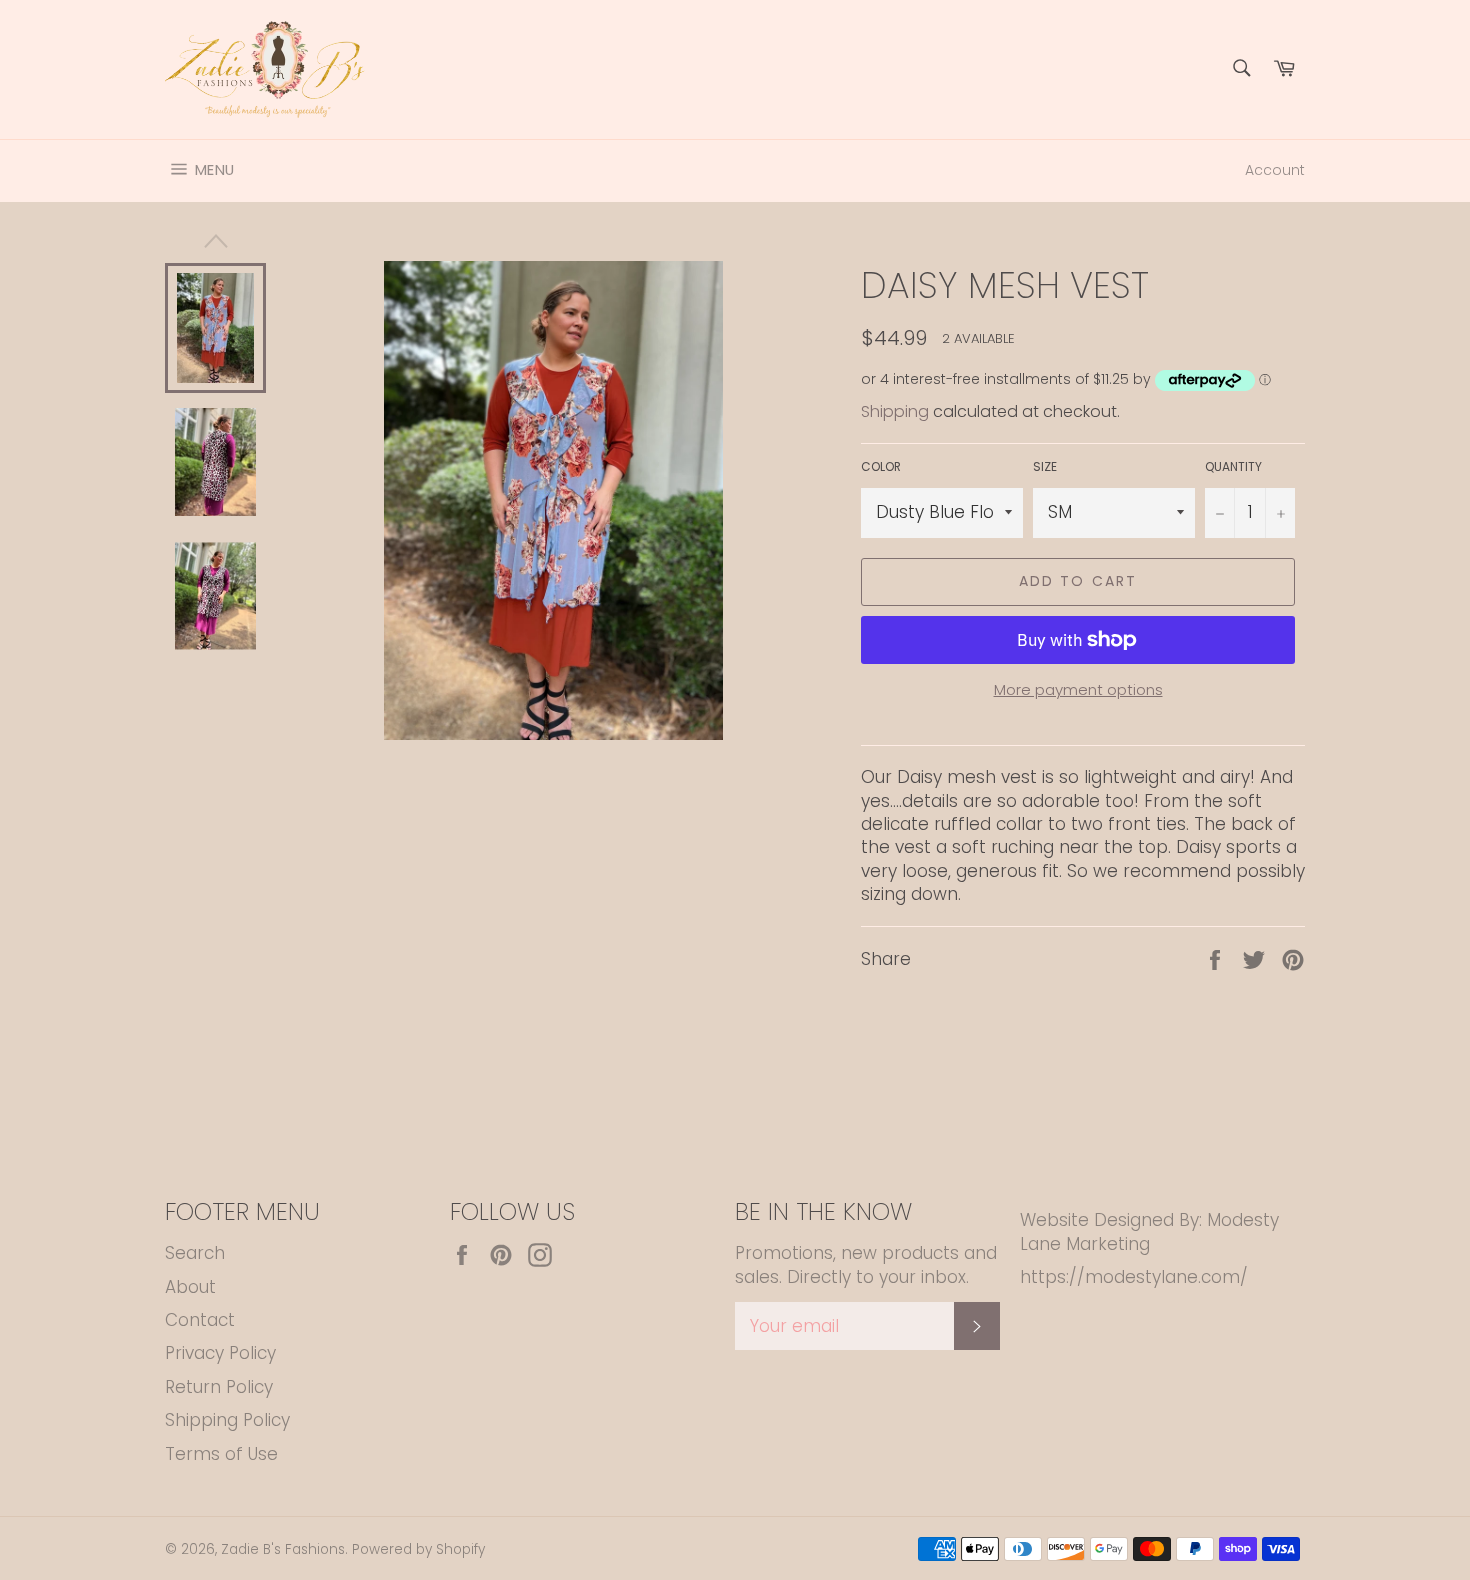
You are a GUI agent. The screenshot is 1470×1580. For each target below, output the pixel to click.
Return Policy (219, 1387)
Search (195, 1253)
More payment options (1078, 690)
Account (1275, 170)
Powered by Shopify (418, 1549)
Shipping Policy (227, 1420)
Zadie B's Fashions (283, 1549)
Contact (200, 1320)
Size (1045, 467)
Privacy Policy (220, 1353)
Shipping (895, 411)
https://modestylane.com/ (1134, 1277)
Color (881, 467)
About (190, 1287)
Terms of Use (221, 1454)
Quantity (1233, 467)
